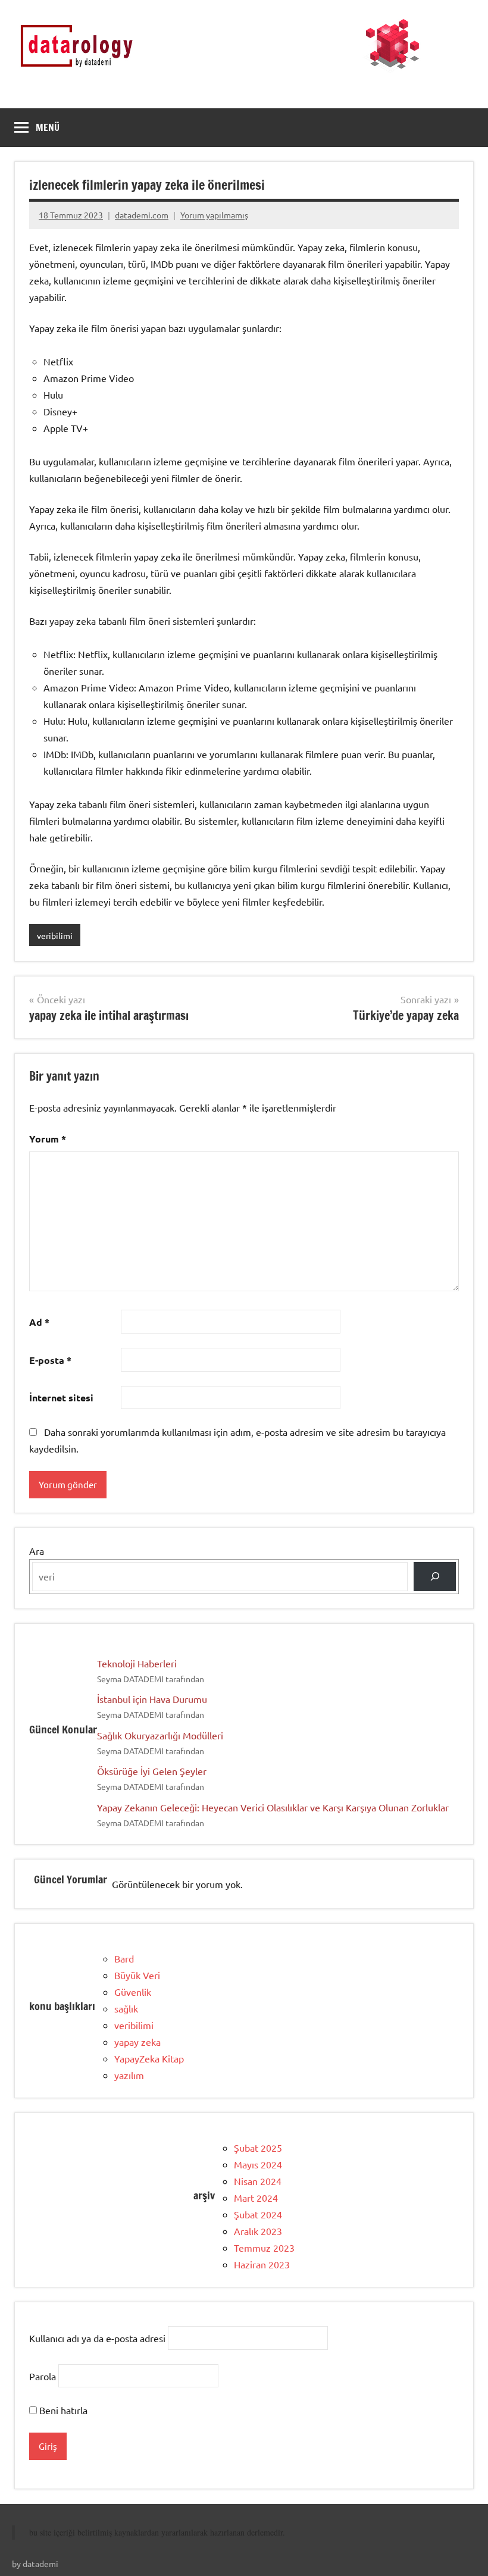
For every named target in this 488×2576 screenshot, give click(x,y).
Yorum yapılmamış (214, 215)
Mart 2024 (256, 2198)
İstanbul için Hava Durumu (152, 1699)
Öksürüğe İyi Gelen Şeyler (152, 1771)
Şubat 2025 (258, 2148)
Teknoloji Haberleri (137, 1663)
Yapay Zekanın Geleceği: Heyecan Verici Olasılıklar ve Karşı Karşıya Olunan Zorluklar (273, 1807)
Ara (37, 1551)
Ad (39, 1322)
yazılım (129, 2075)
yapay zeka (137, 2042)
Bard (124, 1958)
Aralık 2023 (258, 2231)
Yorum (48, 1139)
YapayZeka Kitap (149, 2058)
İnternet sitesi (61, 1397)
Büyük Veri (137, 1975)
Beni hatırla (62, 2410)
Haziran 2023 (262, 2264)
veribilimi (55, 935)
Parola (43, 2375)
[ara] (435, 1577)
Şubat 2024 (258, 2214)
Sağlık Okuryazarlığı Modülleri (160, 1735)
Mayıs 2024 (258, 2164)
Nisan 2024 (258, 2181)
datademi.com (142, 215)
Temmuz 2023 (264, 2248)
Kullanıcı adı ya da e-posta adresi (97, 2338)
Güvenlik (133, 1992)
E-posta (50, 1360)
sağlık (126, 2008)
